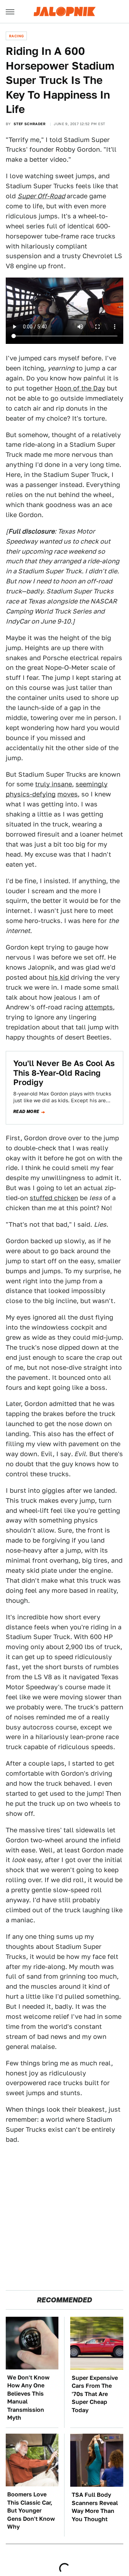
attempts (99, 1007)
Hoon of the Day (80, 388)
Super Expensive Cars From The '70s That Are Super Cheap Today (95, 2394)
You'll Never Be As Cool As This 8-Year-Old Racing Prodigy (64, 1073)
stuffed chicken (54, 1198)
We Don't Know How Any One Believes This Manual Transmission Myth (28, 2398)
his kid (59, 977)
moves (68, 794)
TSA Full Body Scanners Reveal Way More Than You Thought (95, 2507)
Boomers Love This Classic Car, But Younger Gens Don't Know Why (31, 2511)
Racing (16, 36)
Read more (26, 1112)
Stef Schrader (30, 124)
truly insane (54, 784)
